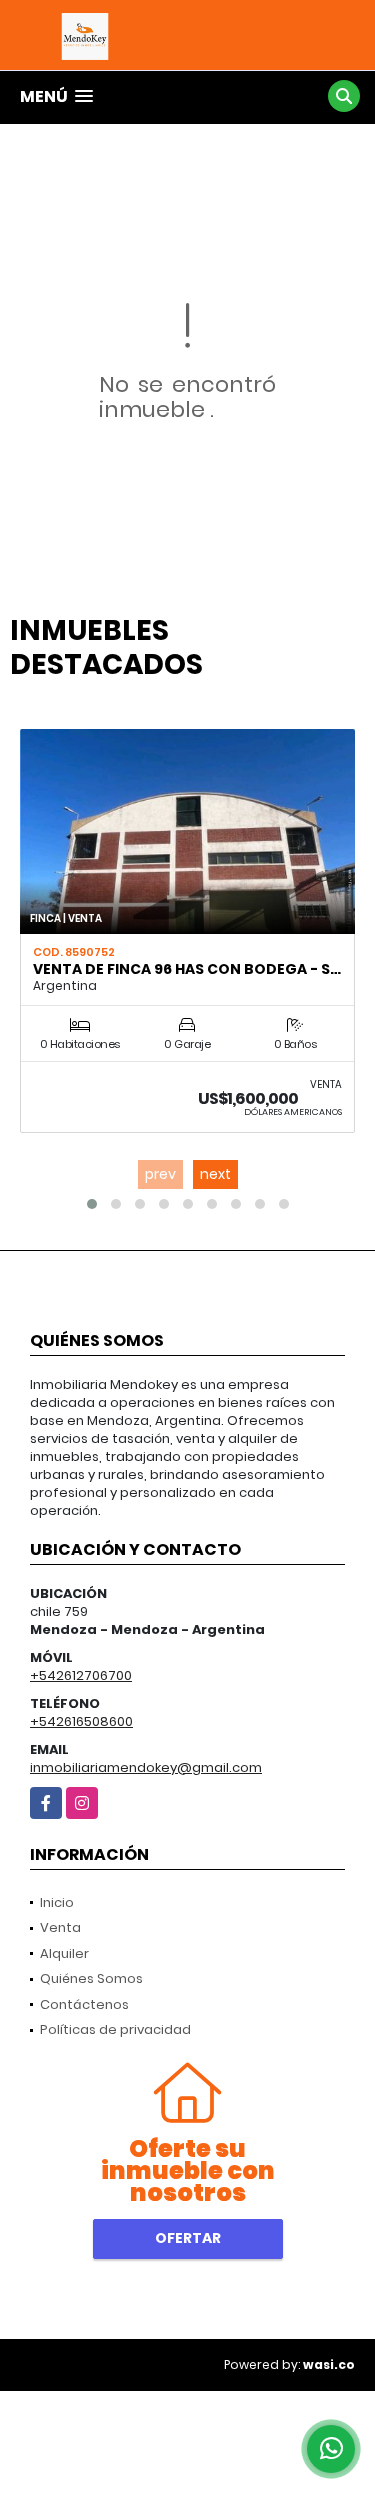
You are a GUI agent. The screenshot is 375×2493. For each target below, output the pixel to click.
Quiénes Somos (91, 1978)
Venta (60, 1927)
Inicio (57, 1902)
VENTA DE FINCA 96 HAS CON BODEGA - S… (187, 969)
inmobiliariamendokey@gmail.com (146, 1767)
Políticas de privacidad (115, 2029)
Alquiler (64, 1953)
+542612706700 (81, 1675)
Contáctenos (84, 2004)
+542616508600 (81, 1721)
